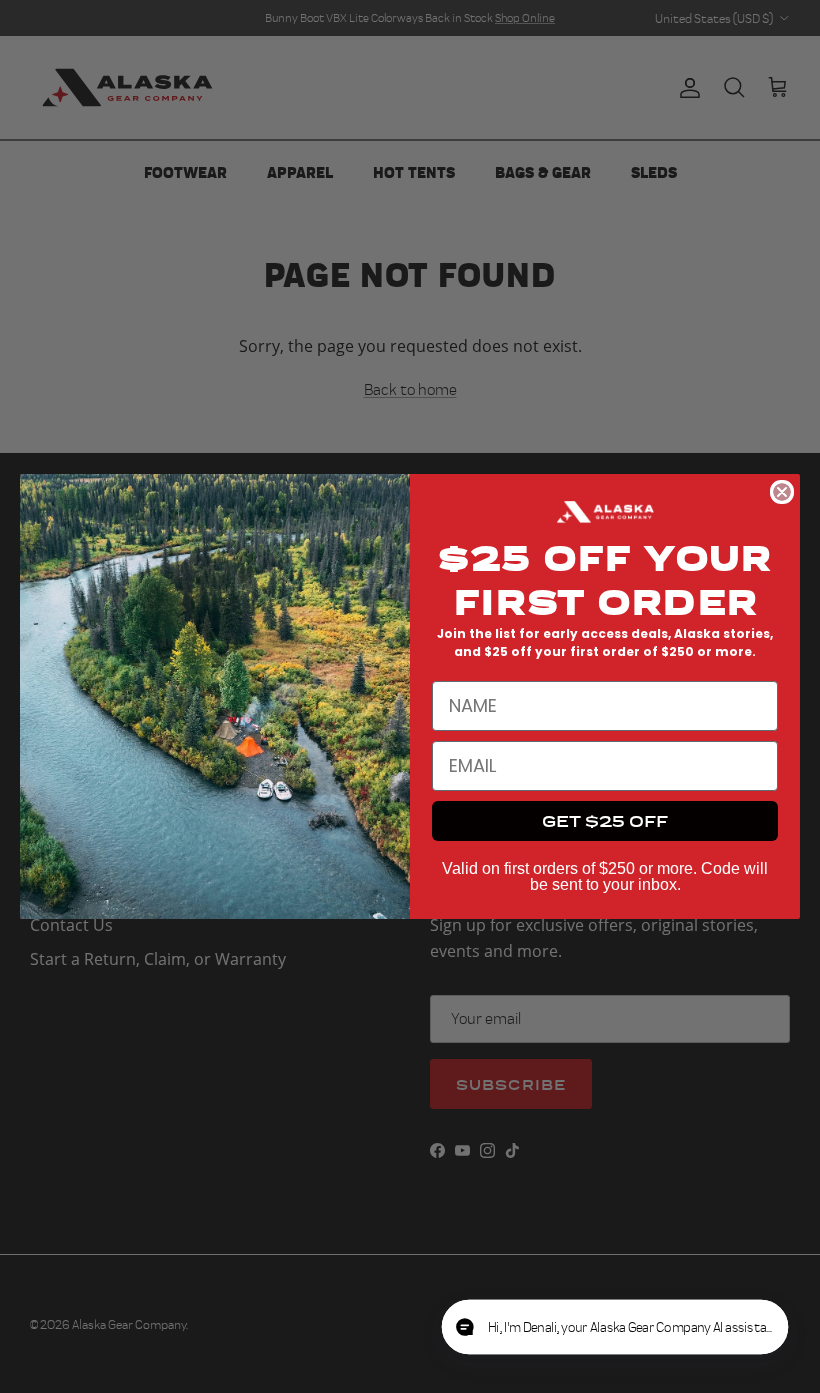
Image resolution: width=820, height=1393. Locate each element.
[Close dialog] (782, 492)
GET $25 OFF (605, 820)
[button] (700, 1328)
